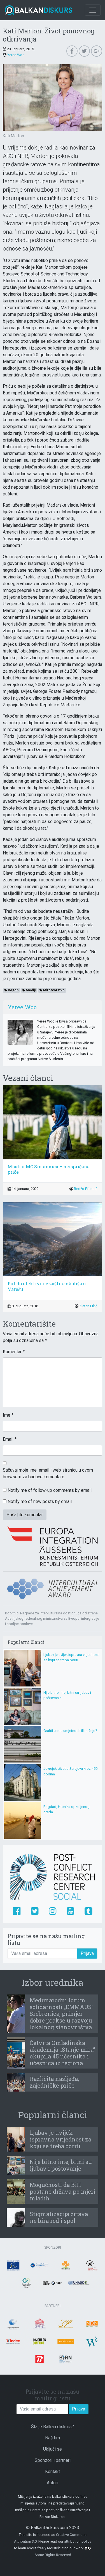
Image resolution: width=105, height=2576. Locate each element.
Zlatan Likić (88, 1306)
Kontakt (53, 2472)
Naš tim (53, 2438)
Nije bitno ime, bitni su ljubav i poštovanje (61, 2165)
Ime (8, 1415)
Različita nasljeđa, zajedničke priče (54, 2082)
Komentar (14, 1352)
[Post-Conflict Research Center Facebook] (17, 1911)
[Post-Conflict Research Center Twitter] (35, 1911)
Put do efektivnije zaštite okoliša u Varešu (47, 1286)
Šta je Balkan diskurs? (53, 2427)
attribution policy (78, 2541)
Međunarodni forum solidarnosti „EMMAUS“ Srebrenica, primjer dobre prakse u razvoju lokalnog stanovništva (62, 2014)
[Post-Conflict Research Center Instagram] (53, 1911)
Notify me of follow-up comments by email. (50, 1490)
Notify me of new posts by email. (40, 1501)
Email (10, 1439)
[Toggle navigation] (93, 10)
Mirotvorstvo (53, 990)
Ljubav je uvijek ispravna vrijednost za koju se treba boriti (60, 2139)
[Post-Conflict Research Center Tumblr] (88, 1911)
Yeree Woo (16, 55)
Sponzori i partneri (53, 2460)
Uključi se (53, 2449)
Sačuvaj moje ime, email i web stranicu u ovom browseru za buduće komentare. (48, 1473)
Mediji (30, 990)
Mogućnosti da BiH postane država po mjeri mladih (63, 2191)
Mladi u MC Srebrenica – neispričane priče (49, 1169)
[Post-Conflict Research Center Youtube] (70, 1911)
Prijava (87, 1953)
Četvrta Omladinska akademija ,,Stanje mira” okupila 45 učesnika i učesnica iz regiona (62, 2053)
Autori (53, 2483)
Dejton (13, 990)
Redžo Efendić (86, 1189)
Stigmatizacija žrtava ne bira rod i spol (59, 2217)
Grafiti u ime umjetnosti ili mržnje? (70, 1731)
